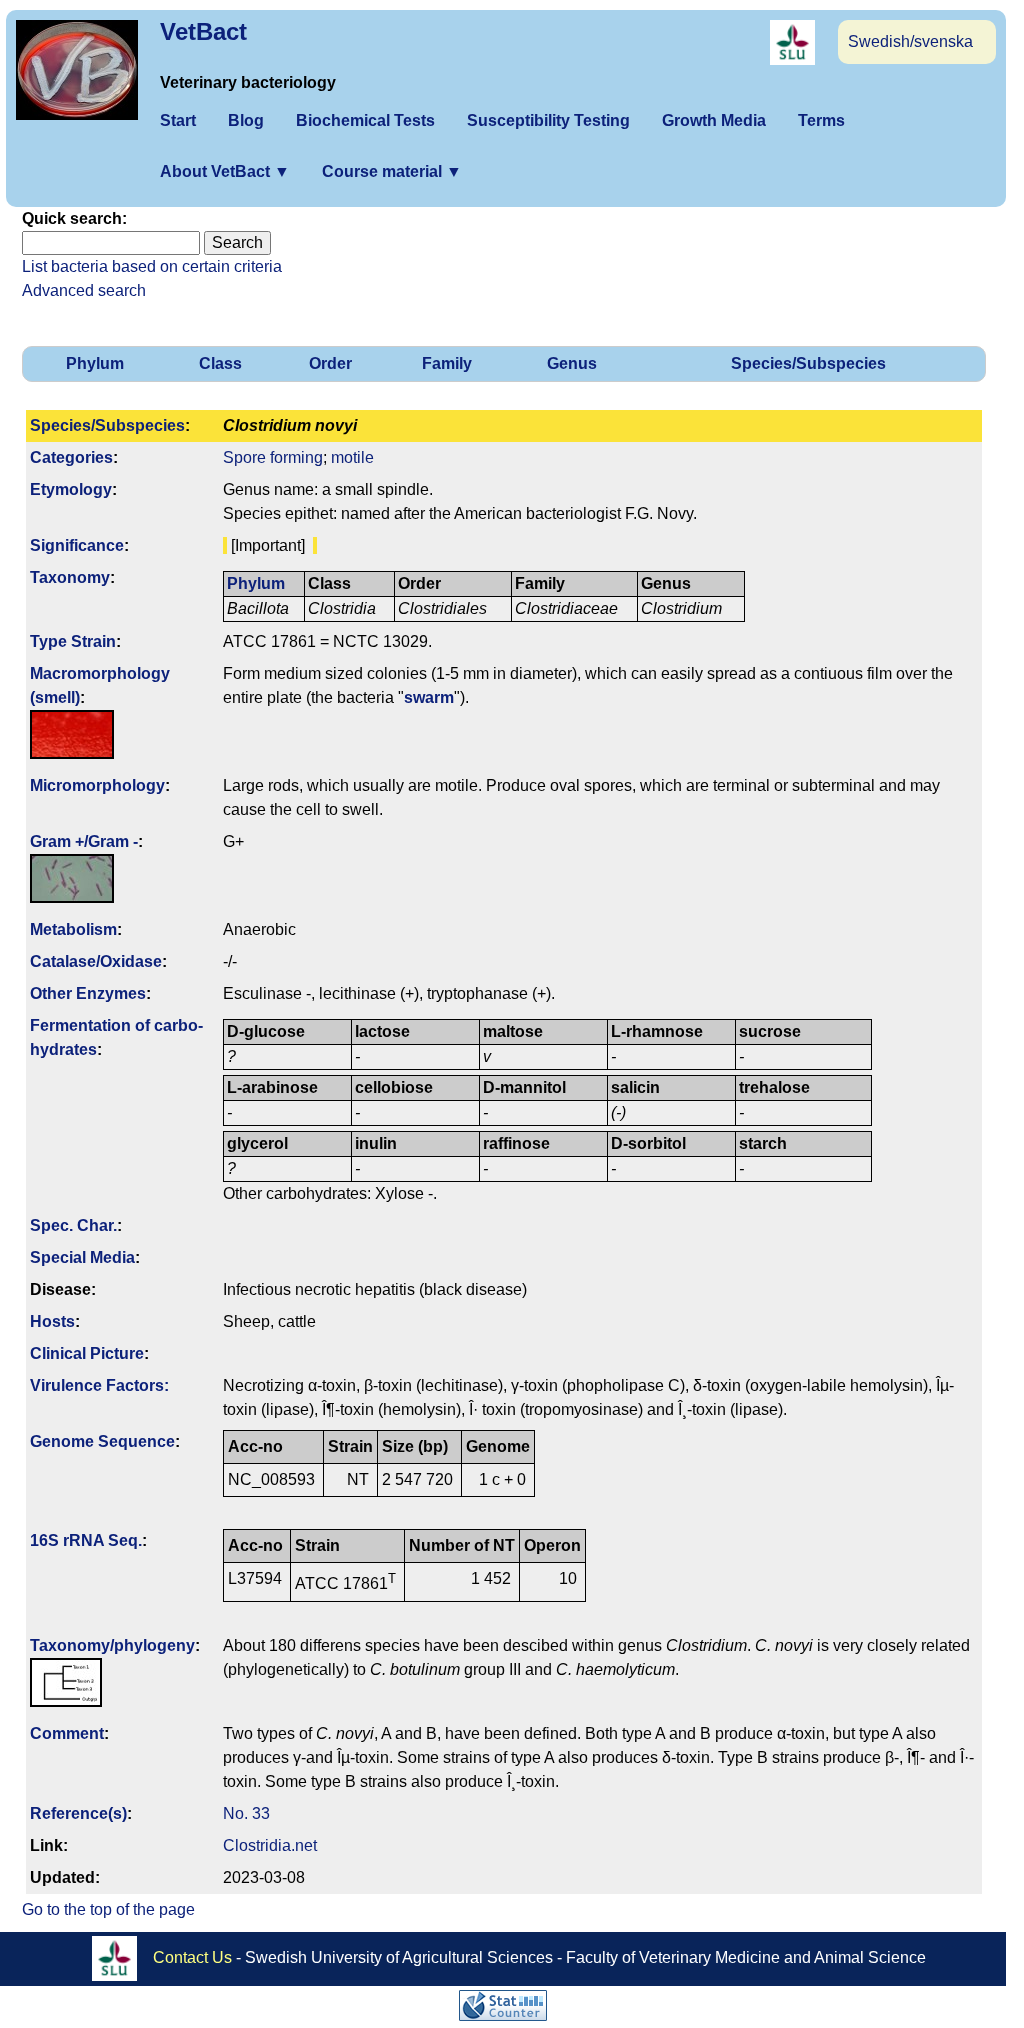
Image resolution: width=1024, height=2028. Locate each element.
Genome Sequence (102, 1441)
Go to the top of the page (108, 1909)
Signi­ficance (77, 545)
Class (220, 363)
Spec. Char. (73, 1225)
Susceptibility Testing (548, 120)
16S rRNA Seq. (86, 1540)
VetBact (203, 31)
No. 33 (246, 1813)
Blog (246, 120)
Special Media (82, 1257)
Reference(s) (78, 1813)
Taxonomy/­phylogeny (112, 1645)
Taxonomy (70, 577)
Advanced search (84, 290)
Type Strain (73, 641)
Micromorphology (97, 785)
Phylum (95, 363)
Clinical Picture (87, 1353)
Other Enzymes (88, 993)
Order (330, 363)
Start (178, 120)
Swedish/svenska (910, 41)
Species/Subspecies (808, 363)
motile (352, 457)
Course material (392, 171)
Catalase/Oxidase (96, 961)
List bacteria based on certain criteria (152, 266)
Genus (572, 363)
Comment (67, 1733)
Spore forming (273, 457)
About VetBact (225, 171)
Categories (71, 457)
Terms (821, 120)
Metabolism (73, 929)
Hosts (52, 1321)
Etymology (71, 489)
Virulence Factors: (99, 1385)
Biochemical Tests (365, 120)
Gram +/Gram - (84, 841)
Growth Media (714, 120)
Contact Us (192, 1956)
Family (447, 363)
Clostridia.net (270, 1845)
